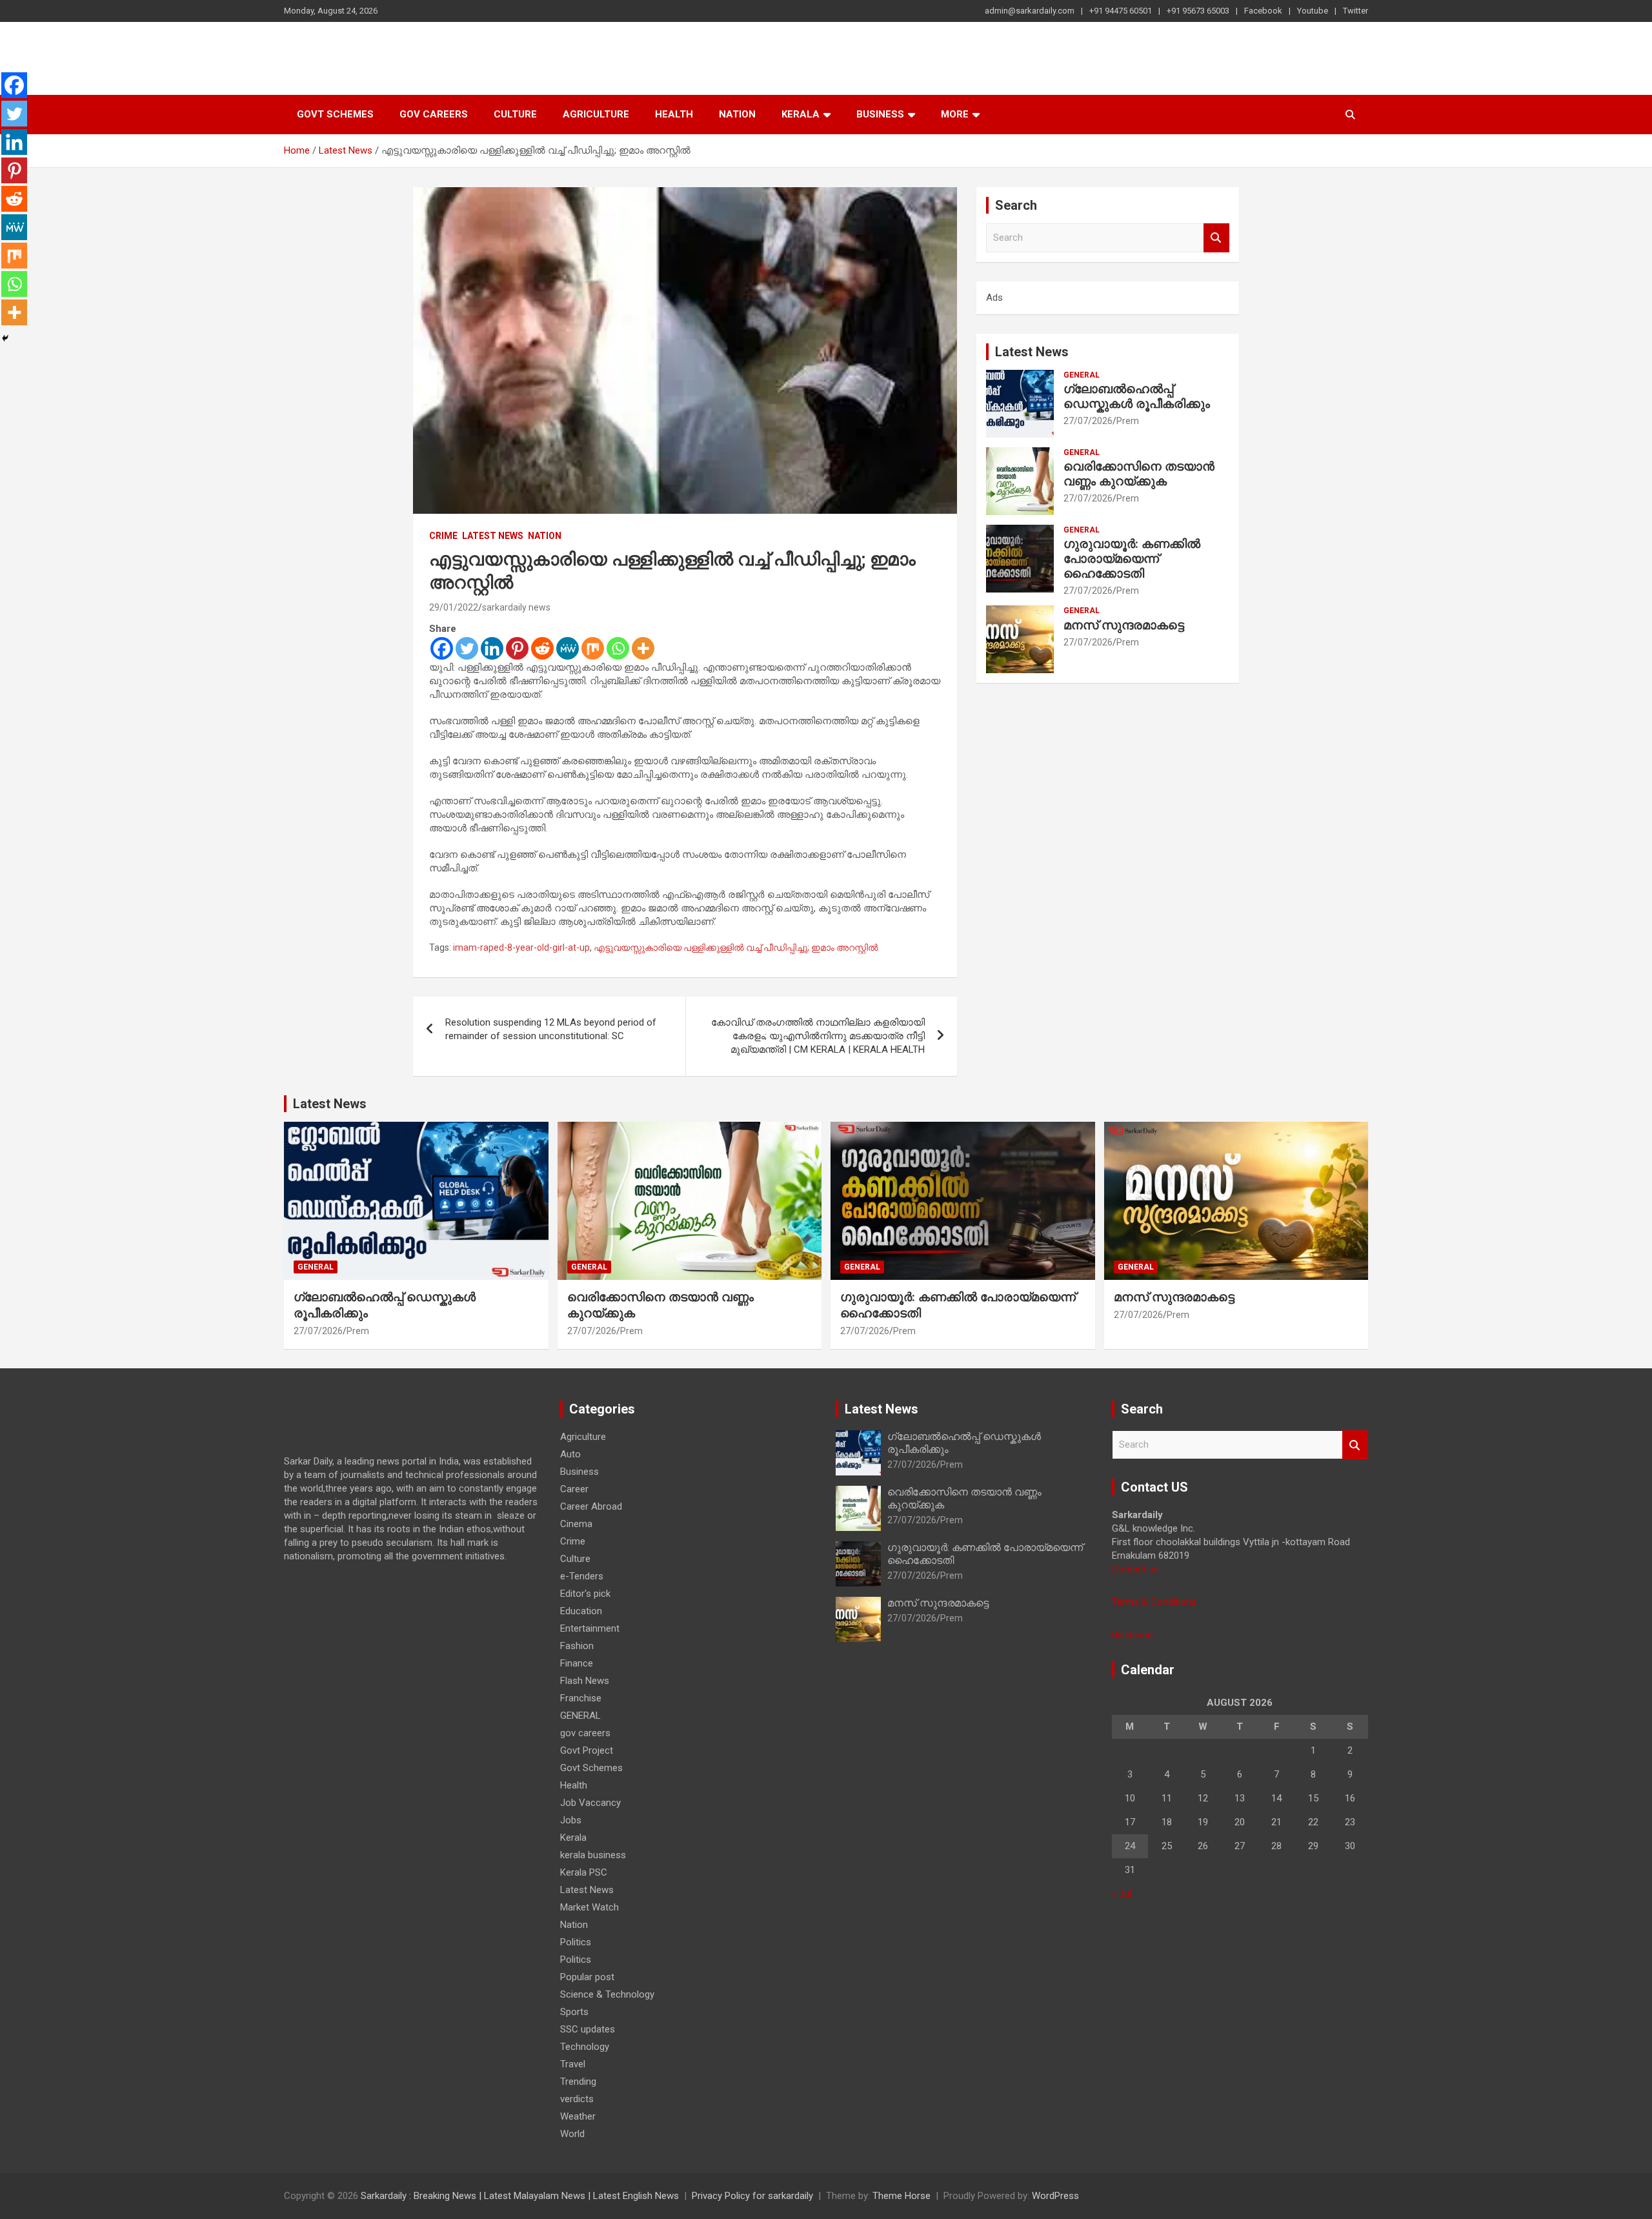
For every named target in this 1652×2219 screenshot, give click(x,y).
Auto (570, 1454)
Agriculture (596, 114)
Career (574, 1489)
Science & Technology (607, 1994)
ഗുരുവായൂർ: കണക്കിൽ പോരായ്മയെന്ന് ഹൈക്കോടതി (1132, 559)
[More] (643, 648)
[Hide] (5, 338)
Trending (578, 2082)
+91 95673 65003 (1198, 11)
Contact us (1135, 1569)
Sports (574, 2012)
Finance (577, 1663)
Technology (585, 2047)
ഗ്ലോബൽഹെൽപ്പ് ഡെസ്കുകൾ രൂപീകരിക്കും (1137, 396)
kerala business (593, 1855)
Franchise (581, 1698)
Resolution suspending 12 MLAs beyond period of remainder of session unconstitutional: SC (551, 1029)
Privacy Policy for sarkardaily (752, 2196)
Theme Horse (902, 2196)
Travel (573, 2064)
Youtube (1313, 11)
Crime (443, 536)
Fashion (577, 1646)
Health (674, 114)
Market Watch (589, 1907)
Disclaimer (1134, 1635)
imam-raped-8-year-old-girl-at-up (521, 947)
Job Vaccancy (590, 1803)
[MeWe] (568, 648)
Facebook (1263, 11)
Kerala (801, 114)
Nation (737, 114)
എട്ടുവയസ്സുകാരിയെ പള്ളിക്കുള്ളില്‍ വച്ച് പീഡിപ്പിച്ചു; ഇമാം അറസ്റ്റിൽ (736, 947)
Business (880, 114)
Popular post (587, 1977)
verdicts (577, 2099)
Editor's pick (585, 1594)
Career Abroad (591, 1506)
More (955, 114)
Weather (578, 2116)
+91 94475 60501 (1121, 11)
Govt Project (587, 1750)
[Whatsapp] (618, 648)
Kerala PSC (584, 1872)
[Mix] (593, 648)
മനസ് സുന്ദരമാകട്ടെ (1124, 625)
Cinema (576, 1524)
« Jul (1122, 1894)
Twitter (1355, 11)
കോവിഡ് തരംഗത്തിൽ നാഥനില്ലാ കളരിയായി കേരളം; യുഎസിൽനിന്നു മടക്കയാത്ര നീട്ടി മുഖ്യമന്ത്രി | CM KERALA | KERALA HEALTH (818, 1036)
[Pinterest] (517, 648)
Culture (515, 114)
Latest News (493, 536)
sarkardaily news (516, 607)
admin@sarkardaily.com (1030, 11)
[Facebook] (442, 648)
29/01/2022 (454, 607)
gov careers (434, 114)
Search (1216, 238)
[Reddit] (542, 648)
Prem (1128, 421)
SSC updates (588, 2029)
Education (581, 1611)
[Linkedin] (492, 648)
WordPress (1055, 2196)
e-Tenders (582, 1576)
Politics (576, 1942)
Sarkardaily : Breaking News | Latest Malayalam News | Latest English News (520, 2196)
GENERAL (1082, 375)
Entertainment (590, 1628)
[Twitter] (467, 648)
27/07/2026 (1088, 421)
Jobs (571, 1820)
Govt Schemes (335, 114)
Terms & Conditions (1154, 1602)
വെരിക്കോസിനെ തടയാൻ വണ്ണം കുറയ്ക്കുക (1139, 474)
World (572, 2134)
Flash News (585, 1681)
